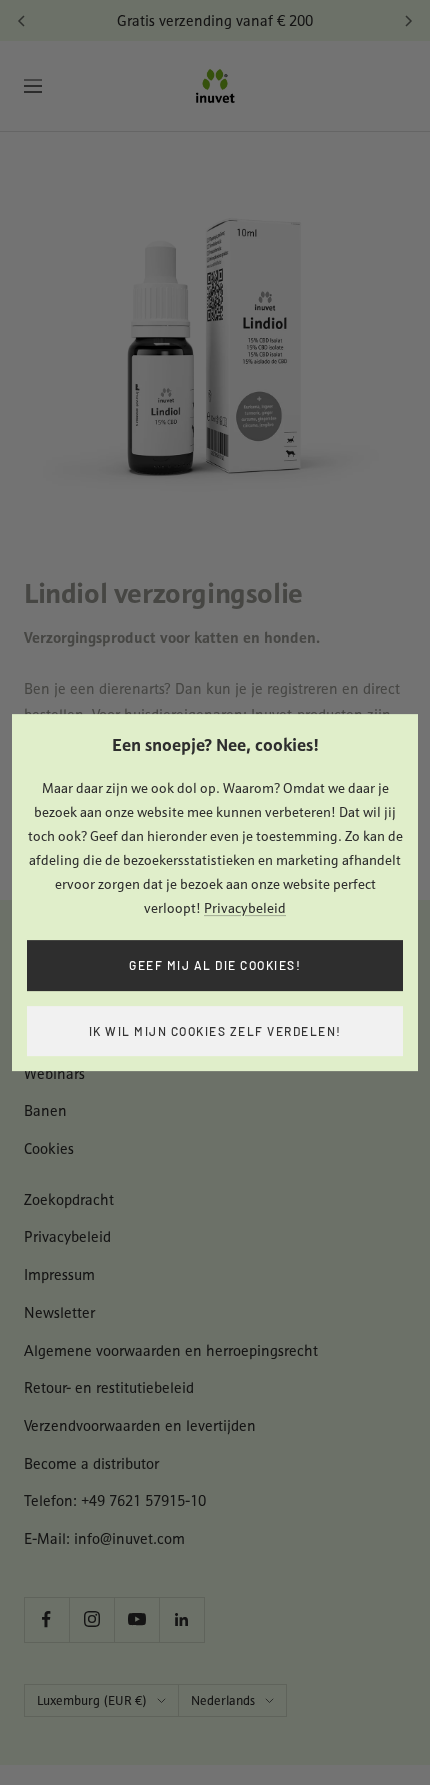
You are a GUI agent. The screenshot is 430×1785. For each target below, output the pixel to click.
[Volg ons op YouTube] (136, 1619)
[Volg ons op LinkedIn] (181, 1619)
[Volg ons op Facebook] (46, 1619)
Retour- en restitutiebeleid (109, 1387)
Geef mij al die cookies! (215, 965)
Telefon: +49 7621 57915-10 (115, 1500)
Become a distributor (91, 1463)
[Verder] (408, 21)
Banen (45, 1110)
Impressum (59, 1274)
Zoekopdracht (69, 1199)
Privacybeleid (245, 908)
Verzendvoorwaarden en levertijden (140, 1425)
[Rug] (22, 21)
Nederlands (223, 1700)
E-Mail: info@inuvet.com (104, 1538)
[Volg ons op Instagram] (91, 1619)
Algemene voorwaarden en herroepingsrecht (171, 1350)
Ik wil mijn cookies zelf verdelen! (215, 1031)
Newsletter (59, 1312)
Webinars (54, 1073)
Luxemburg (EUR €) (92, 1700)
